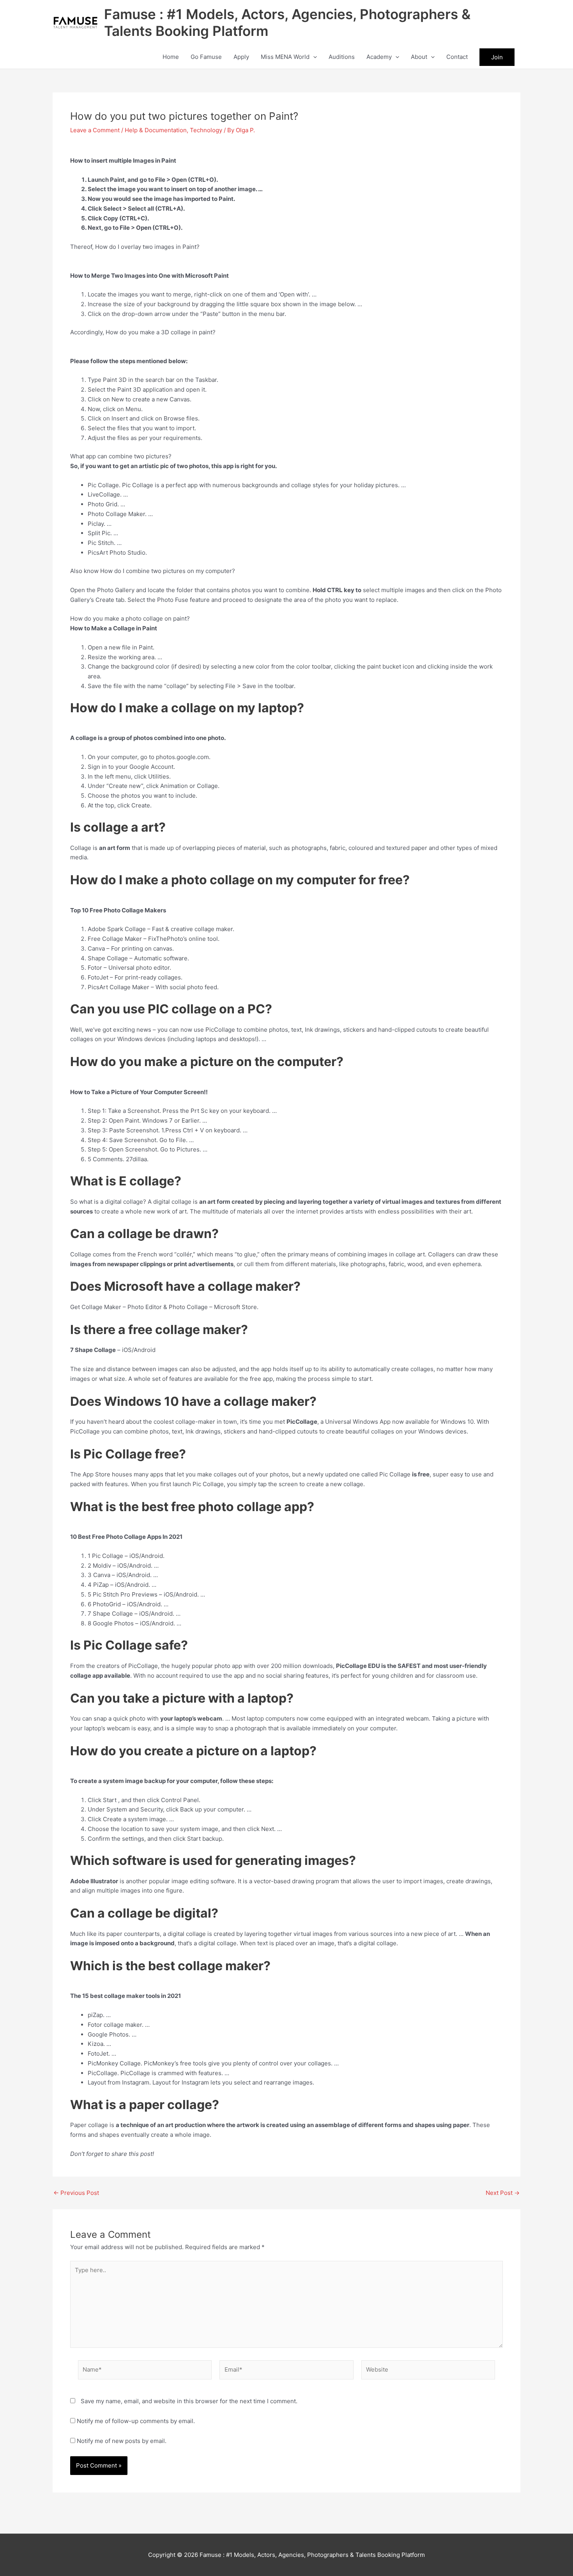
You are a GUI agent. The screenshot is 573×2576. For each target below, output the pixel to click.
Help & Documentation (156, 130)
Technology (206, 130)
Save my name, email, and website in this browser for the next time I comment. (189, 2401)
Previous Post (76, 2193)
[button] (313, 57)
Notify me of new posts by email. (122, 2441)
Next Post (503, 2193)
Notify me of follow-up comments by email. (136, 2421)
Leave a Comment (95, 130)
